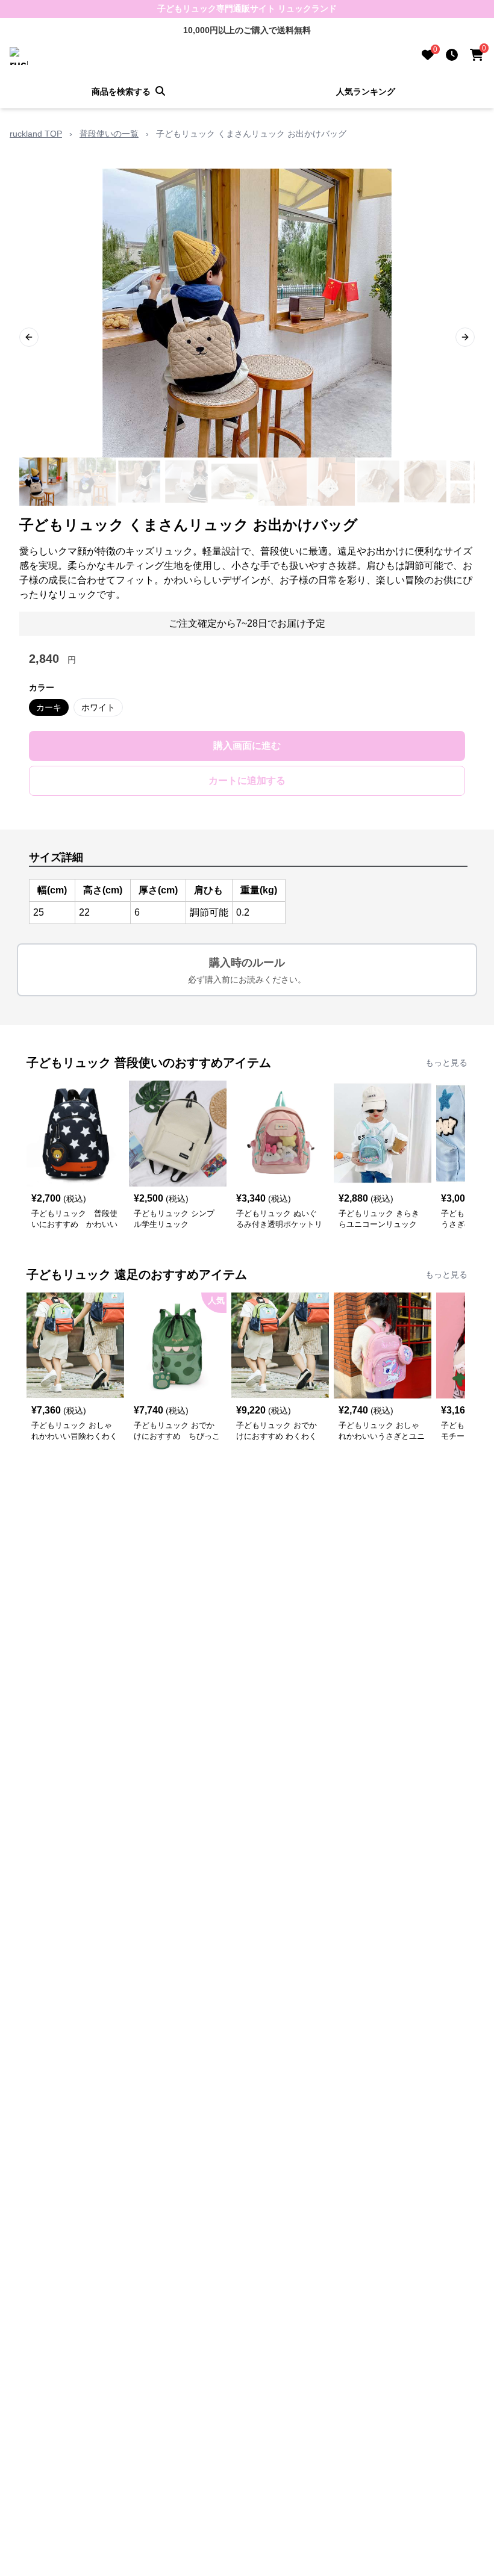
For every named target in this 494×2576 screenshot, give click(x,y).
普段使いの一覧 (109, 134)
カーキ (49, 707)
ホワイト (98, 707)
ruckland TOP (36, 134)
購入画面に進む (247, 746)
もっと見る (446, 1063)
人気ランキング (366, 92)
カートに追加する (247, 781)
